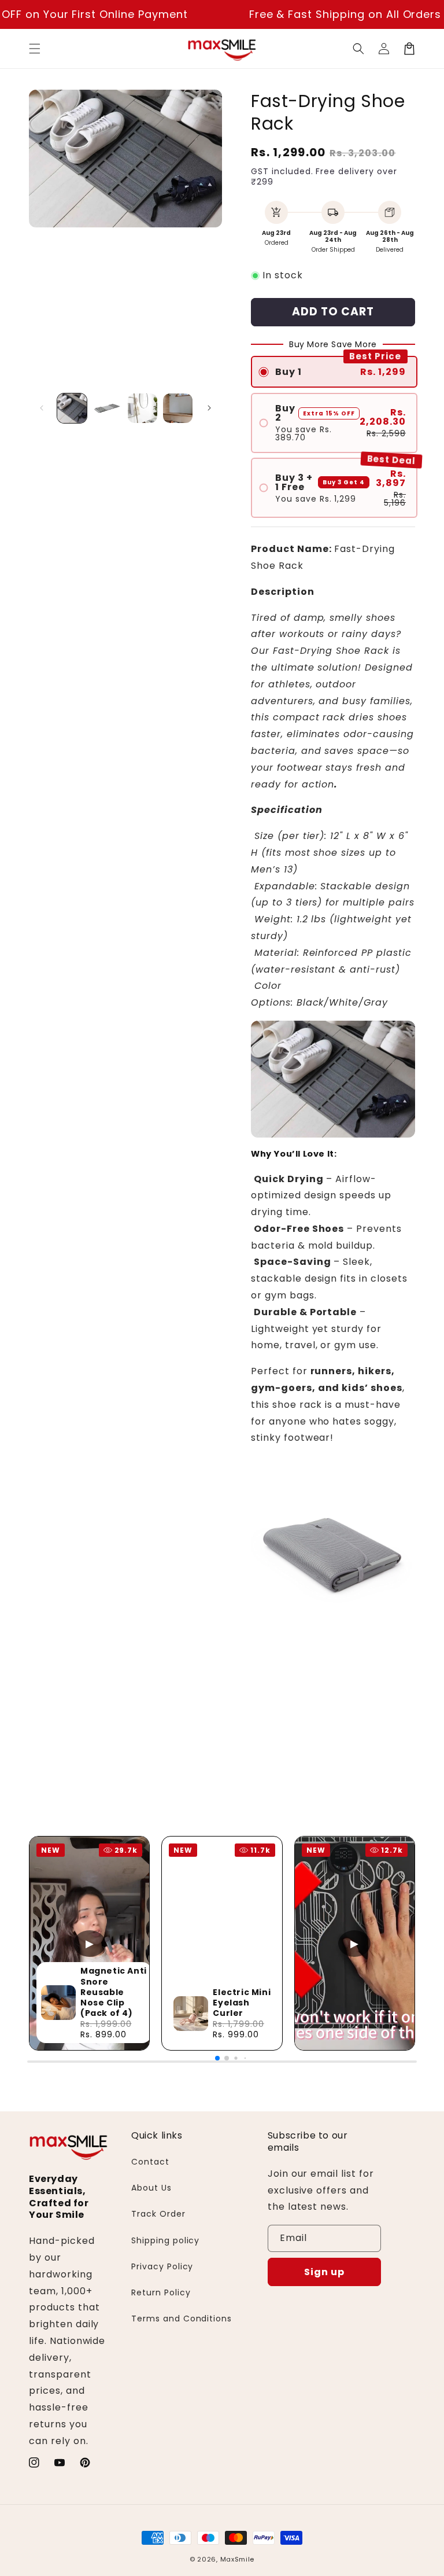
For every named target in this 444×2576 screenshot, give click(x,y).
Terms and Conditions (182, 2319)
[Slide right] (209, 408)
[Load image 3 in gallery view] (143, 408)
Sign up (324, 2272)
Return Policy (161, 2292)
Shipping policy (165, 2240)
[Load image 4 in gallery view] (178, 408)
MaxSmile (238, 2559)
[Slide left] (42, 408)
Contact (150, 2162)
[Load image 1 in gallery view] (72, 408)
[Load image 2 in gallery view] (107, 408)
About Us (151, 2188)
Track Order (158, 2214)
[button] (35, 49)
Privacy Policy (162, 2266)
